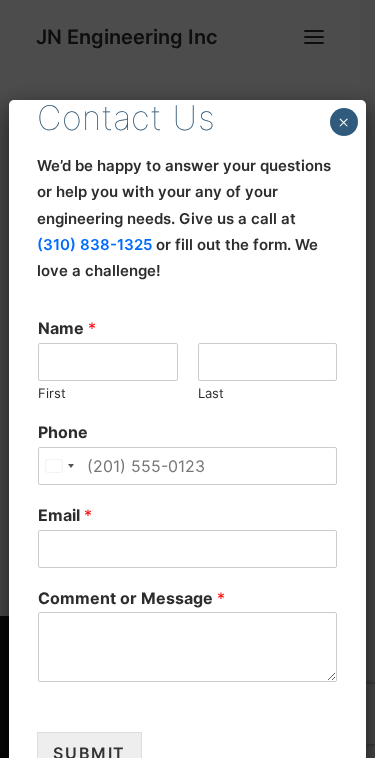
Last (211, 393)
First (52, 393)
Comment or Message (131, 598)
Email (65, 515)
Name (67, 328)
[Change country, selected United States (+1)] (59, 466)
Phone (63, 432)
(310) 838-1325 (94, 244)
